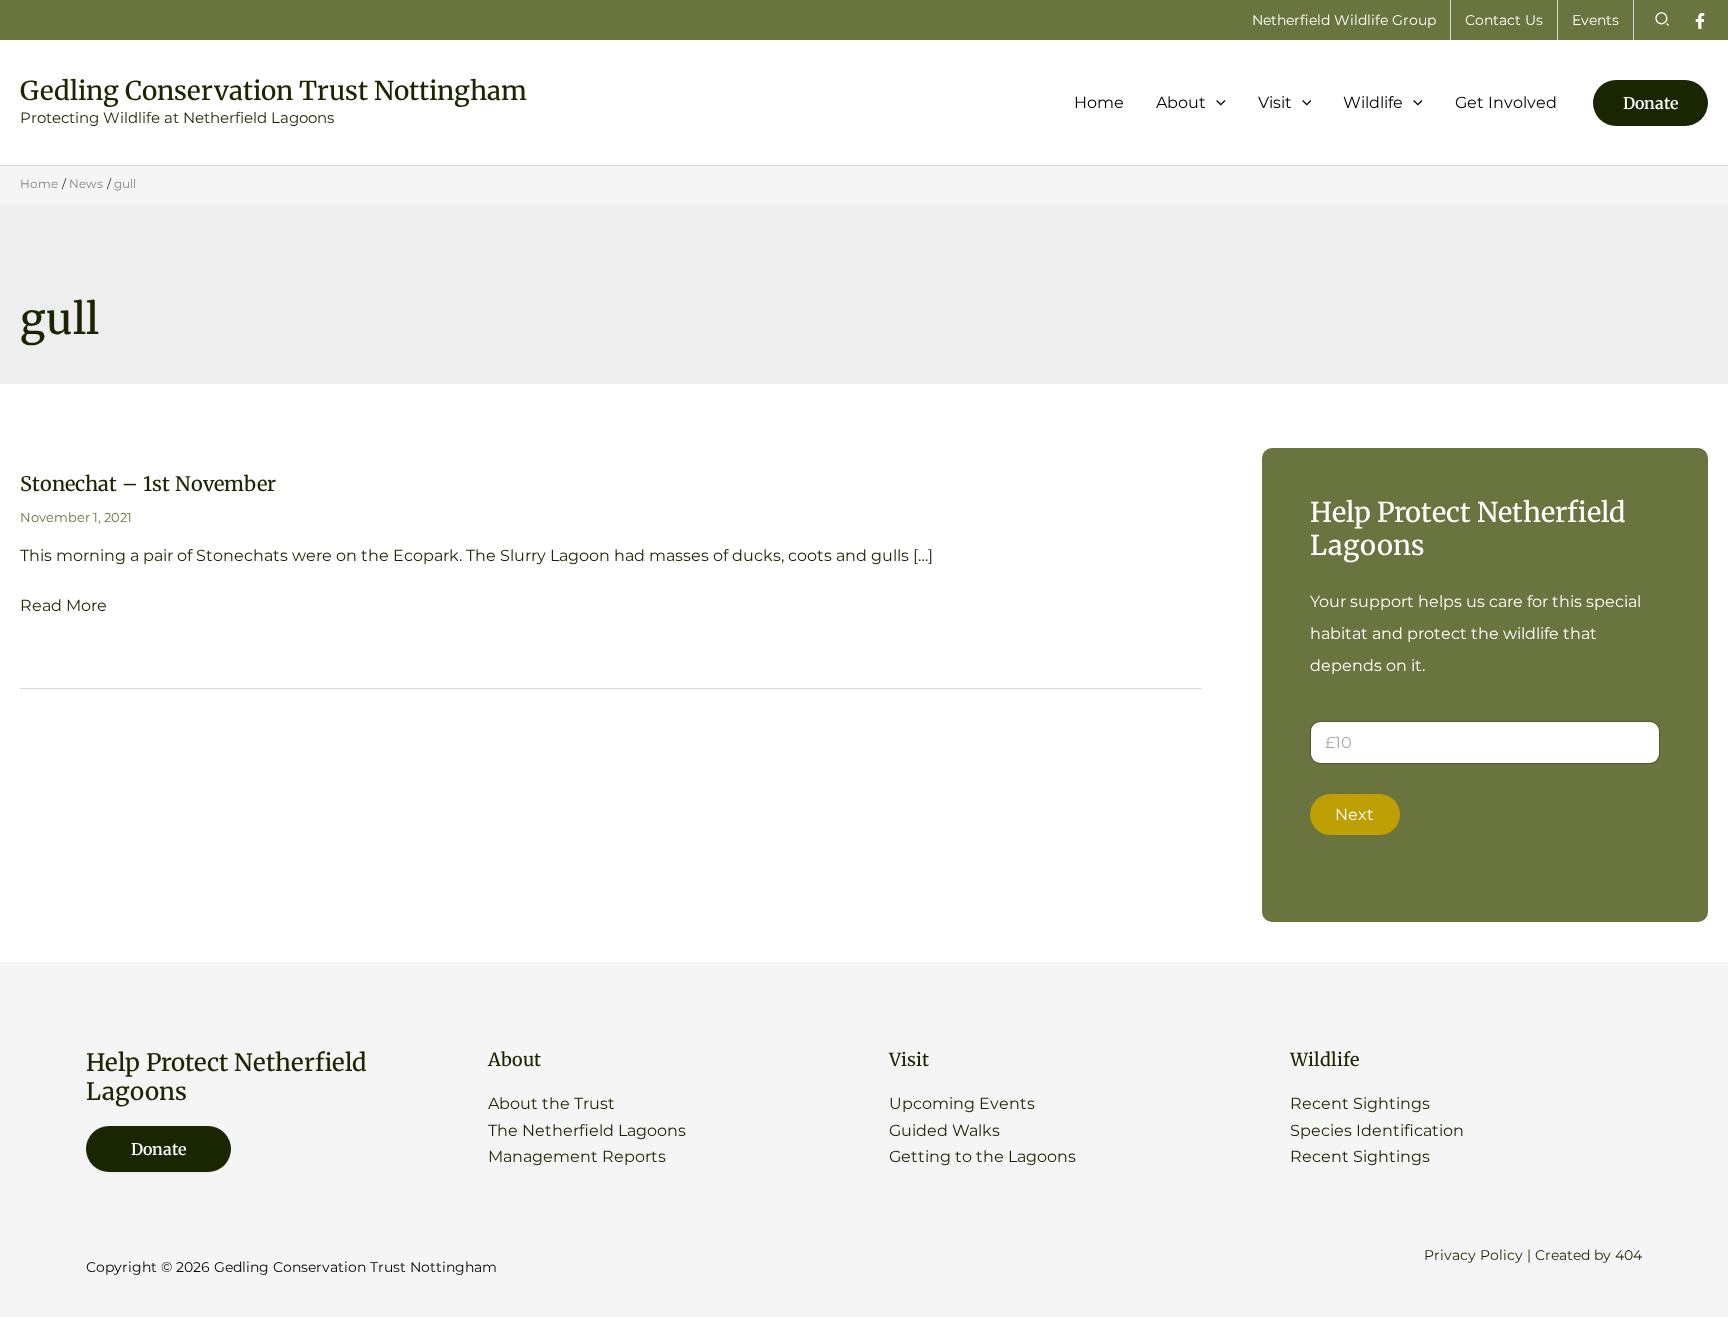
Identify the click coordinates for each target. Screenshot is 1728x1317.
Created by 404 (1588, 1255)
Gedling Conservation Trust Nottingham (273, 90)
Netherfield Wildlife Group (1344, 20)
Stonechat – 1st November (148, 483)
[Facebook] (1700, 21)
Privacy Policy (1473, 1255)
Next (1354, 814)
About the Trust (551, 1103)
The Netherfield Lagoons (587, 1130)
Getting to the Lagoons (982, 1156)
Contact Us (1504, 20)
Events (1595, 20)
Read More (63, 607)
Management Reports (577, 1156)
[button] (1663, 20)
